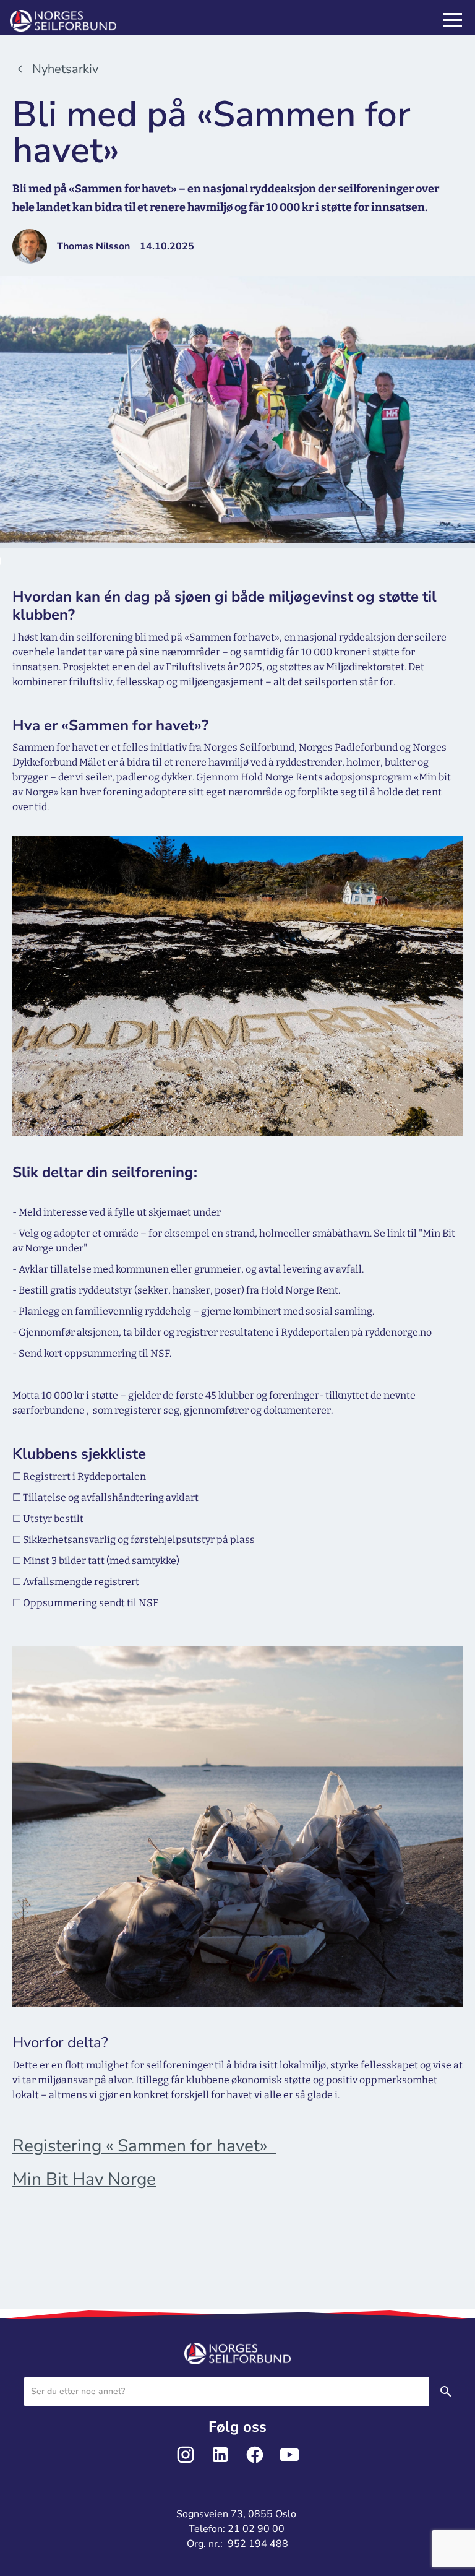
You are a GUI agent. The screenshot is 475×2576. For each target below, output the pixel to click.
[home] (78, 21)
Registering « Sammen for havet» (144, 2146)
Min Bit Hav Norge (84, 2179)
